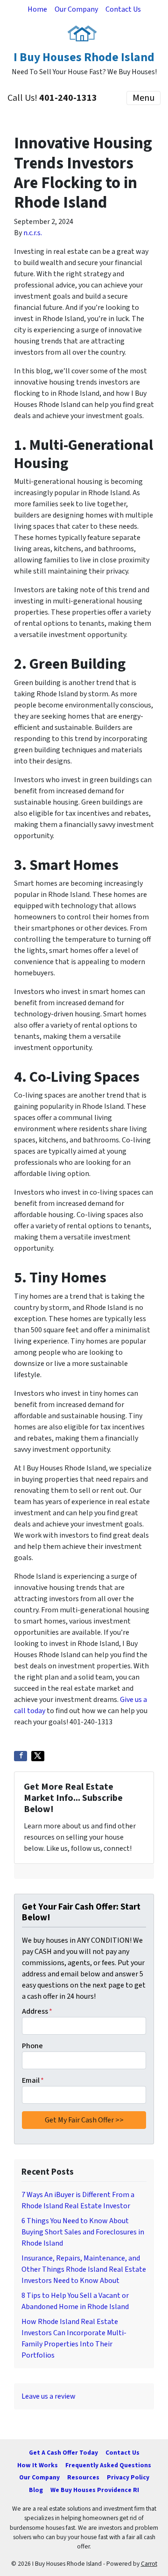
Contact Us (123, 9)
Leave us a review (49, 2396)
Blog (36, 2490)
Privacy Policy (128, 2477)
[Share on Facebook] (21, 1756)
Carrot (149, 2564)
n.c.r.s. (33, 233)
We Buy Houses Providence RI (95, 2490)
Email (33, 2080)
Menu (143, 98)
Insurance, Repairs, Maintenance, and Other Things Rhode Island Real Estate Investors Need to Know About (84, 2269)
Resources (83, 2477)
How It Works (38, 2465)
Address (37, 2011)
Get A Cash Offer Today (63, 2453)
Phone (32, 2046)
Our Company (76, 9)
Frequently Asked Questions (108, 2465)
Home (37, 9)
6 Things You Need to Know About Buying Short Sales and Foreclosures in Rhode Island (83, 2232)
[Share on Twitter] (38, 1756)
